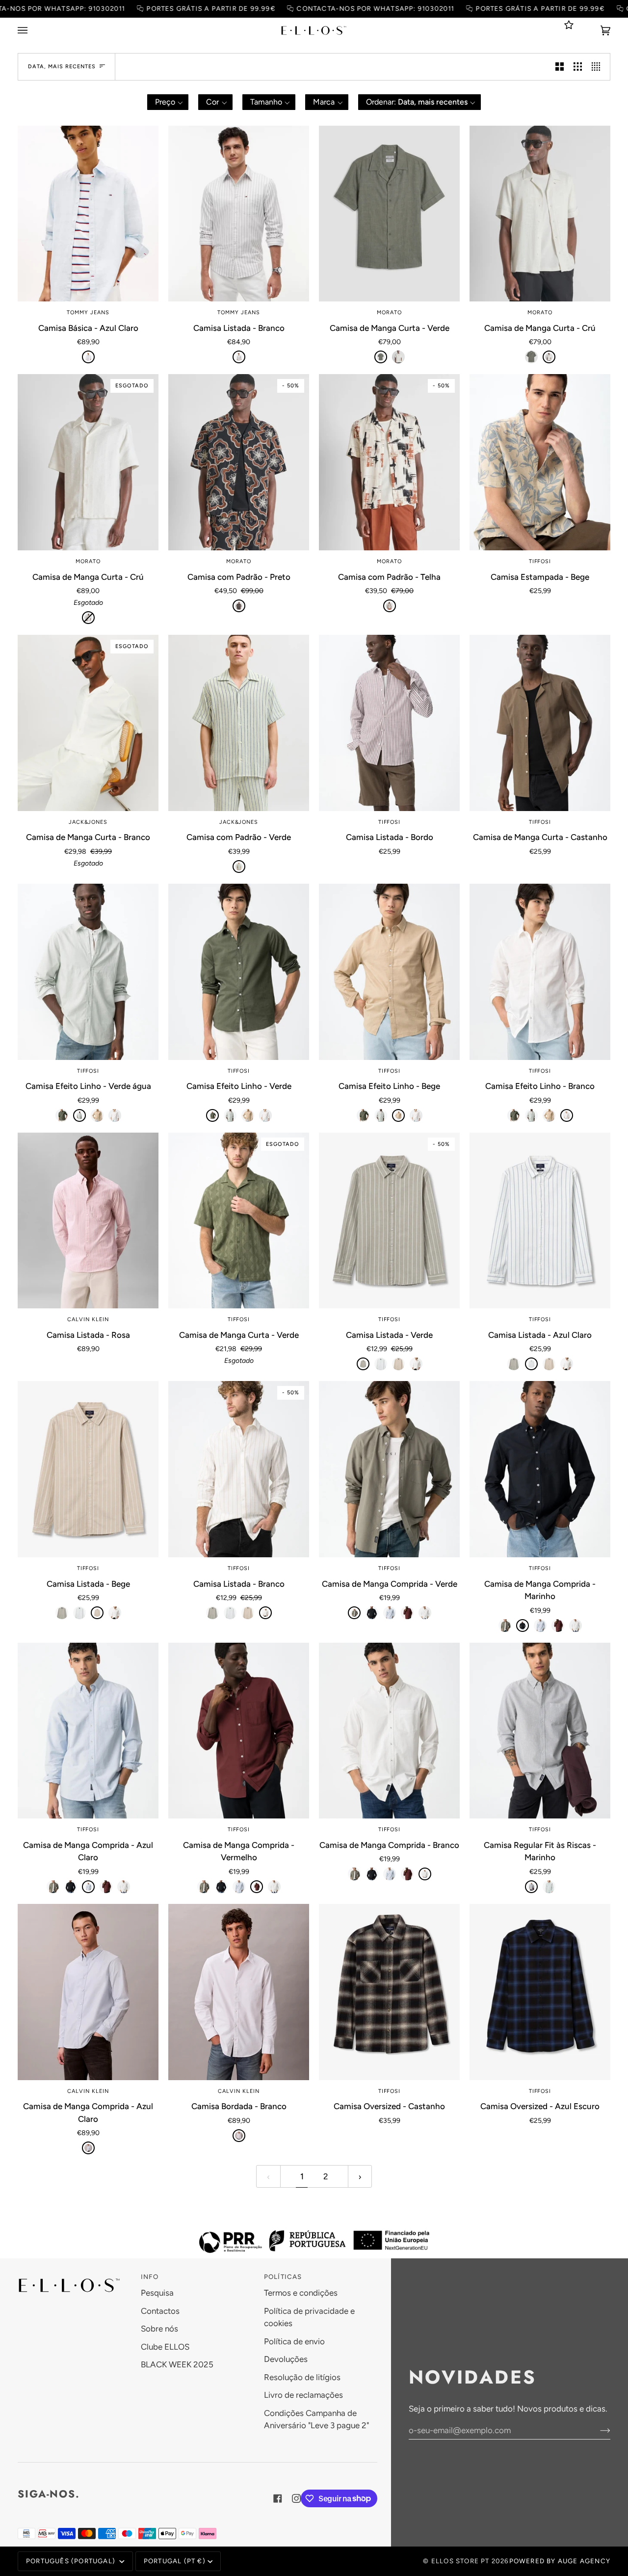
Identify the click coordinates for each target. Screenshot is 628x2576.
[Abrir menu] (32, 30)
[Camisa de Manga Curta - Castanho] (540, 723)
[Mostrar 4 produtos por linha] (598, 67)
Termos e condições (301, 2293)
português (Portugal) (72, 2561)
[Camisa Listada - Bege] (398, 1364)
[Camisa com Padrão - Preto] (239, 606)
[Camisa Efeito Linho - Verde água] (88, 972)
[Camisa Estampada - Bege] (540, 462)
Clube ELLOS (165, 2347)
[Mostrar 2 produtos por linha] (560, 67)
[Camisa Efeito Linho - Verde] (62, 1115)
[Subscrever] (597, 2430)
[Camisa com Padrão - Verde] (239, 723)
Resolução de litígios (302, 2377)
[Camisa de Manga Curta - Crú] (398, 357)
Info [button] (150, 2277)
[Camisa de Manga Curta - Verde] (389, 214)
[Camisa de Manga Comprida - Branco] (425, 1613)
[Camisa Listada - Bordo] (389, 723)
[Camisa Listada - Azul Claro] (381, 1364)
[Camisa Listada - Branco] (239, 214)
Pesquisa (157, 2293)
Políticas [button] (283, 2277)
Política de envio (294, 2341)
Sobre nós (159, 2329)
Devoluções (286, 2359)
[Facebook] (278, 2498)
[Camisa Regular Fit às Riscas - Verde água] (549, 1887)
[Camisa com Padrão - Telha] (390, 606)
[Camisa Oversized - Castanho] (389, 1992)
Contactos (160, 2311)
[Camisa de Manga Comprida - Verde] (389, 1469)
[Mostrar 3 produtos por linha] (578, 67)
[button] (168, 102)
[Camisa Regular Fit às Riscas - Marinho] (540, 1731)
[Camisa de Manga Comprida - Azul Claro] (390, 1613)
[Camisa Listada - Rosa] (88, 1221)
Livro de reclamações (303, 2395)
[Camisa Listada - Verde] (363, 1364)
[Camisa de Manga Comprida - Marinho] (372, 1613)
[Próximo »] (360, 2176)
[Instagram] (296, 2498)
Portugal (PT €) (175, 2561)
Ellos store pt (460, 2561)
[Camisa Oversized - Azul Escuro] (540, 1992)
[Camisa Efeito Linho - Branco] (115, 1115)
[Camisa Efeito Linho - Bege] (97, 1115)
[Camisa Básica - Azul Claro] (88, 214)
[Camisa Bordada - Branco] (239, 1992)
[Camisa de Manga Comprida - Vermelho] (407, 1613)
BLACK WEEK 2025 (177, 2364)
